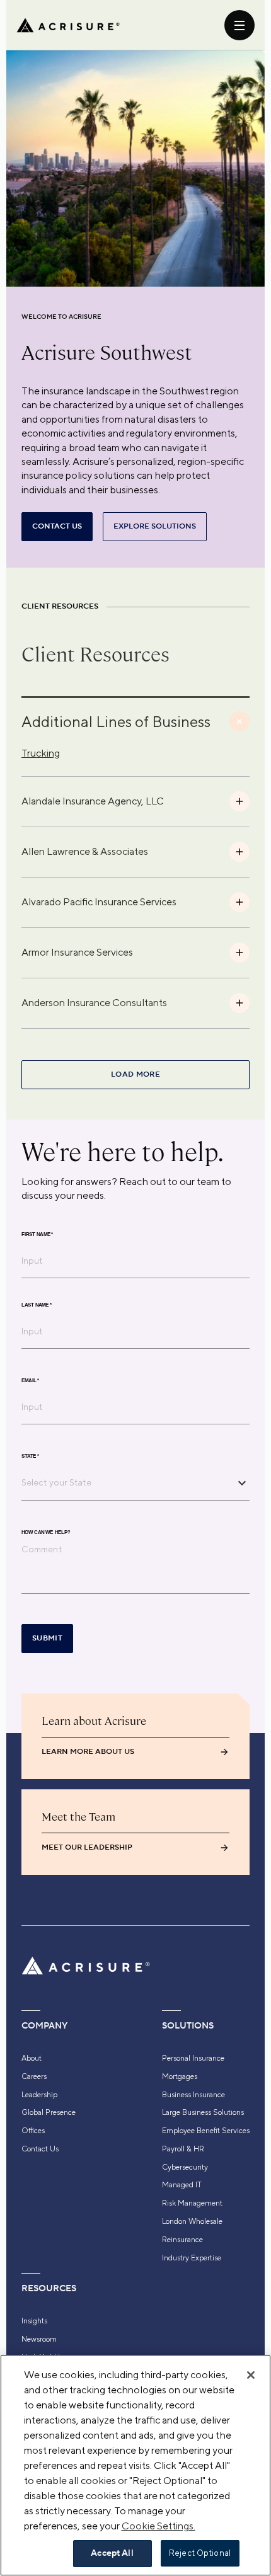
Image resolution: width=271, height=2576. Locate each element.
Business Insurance (193, 2095)
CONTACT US (57, 526)
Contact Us (40, 2149)
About (32, 2058)
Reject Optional (200, 2553)
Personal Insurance (193, 2058)
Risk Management (192, 2203)
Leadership (39, 2095)
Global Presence (49, 2112)
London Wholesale (192, 2221)
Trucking (41, 753)
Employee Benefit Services (206, 2131)
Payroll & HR (183, 2149)
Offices (33, 2131)
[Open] (242, 1483)
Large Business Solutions (203, 2112)
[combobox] (126, 1482)
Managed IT (182, 2185)
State (30, 1457)
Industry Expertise (192, 2258)
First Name (37, 1235)
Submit (47, 1638)
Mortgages (180, 2076)
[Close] (251, 2375)
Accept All (112, 2553)
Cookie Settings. (159, 2526)
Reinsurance (182, 2240)
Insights (34, 2321)
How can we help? (46, 1533)
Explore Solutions (155, 526)
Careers (34, 2076)
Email (30, 1381)
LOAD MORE (135, 1074)
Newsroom (39, 2339)
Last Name (37, 1305)
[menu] (239, 25)
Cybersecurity (185, 2167)
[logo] (68, 25)
